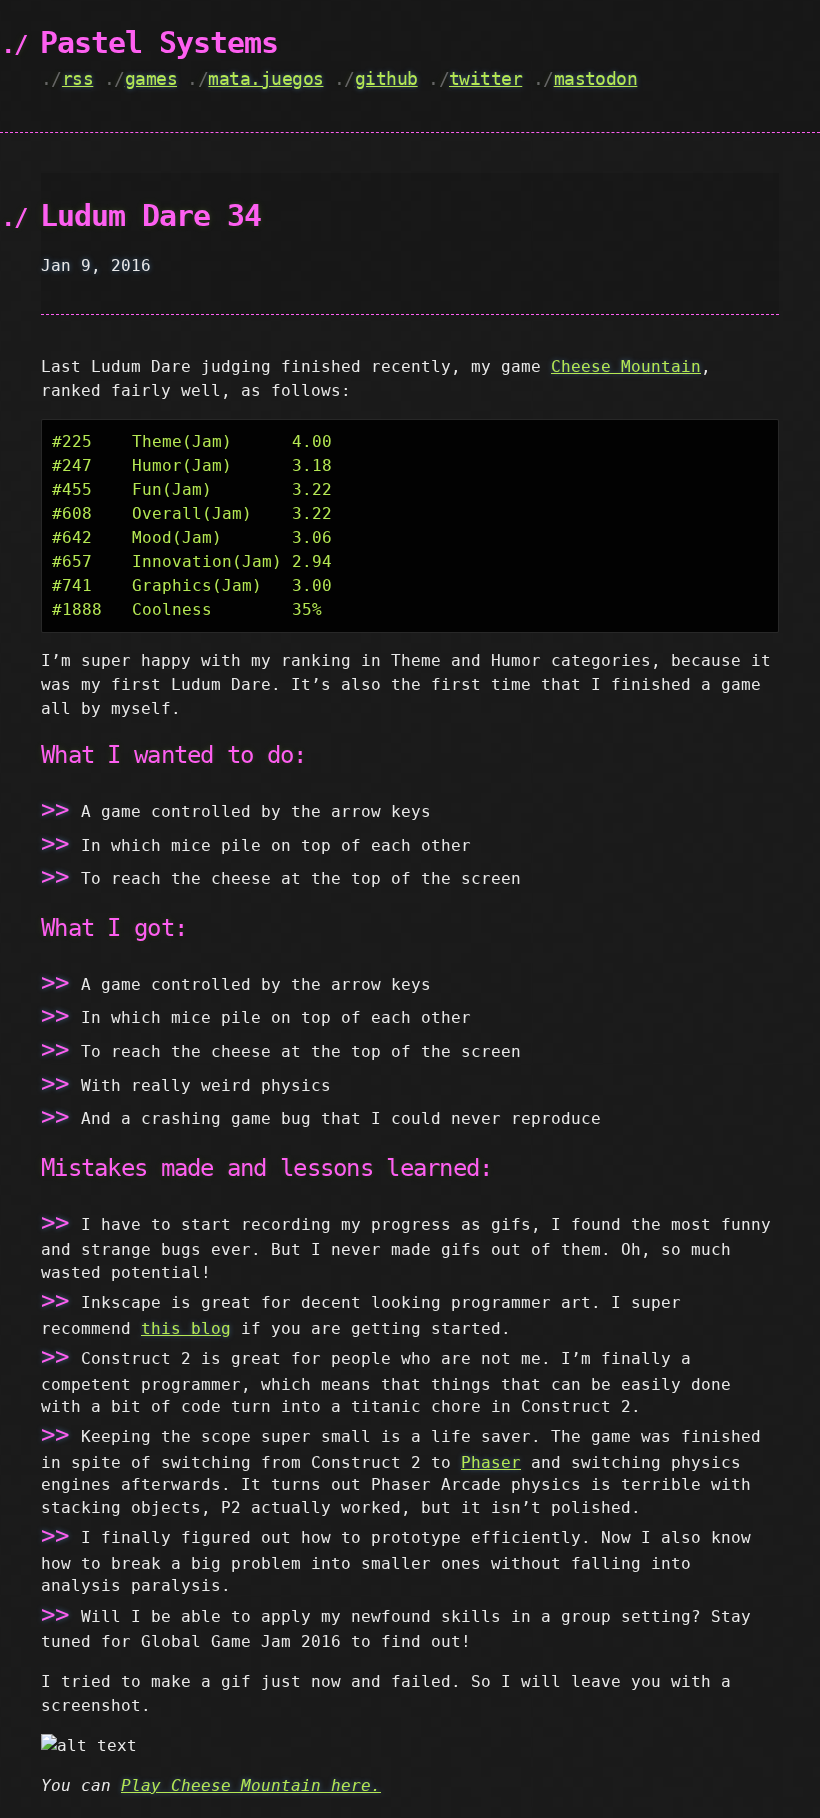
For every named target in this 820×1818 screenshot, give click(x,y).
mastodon (596, 78)
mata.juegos (265, 78)
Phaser (491, 1462)
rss (77, 78)
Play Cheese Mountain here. (251, 1785)
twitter (485, 78)
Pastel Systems (159, 42)
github (386, 78)
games (151, 78)
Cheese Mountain (626, 366)
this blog (186, 1328)
